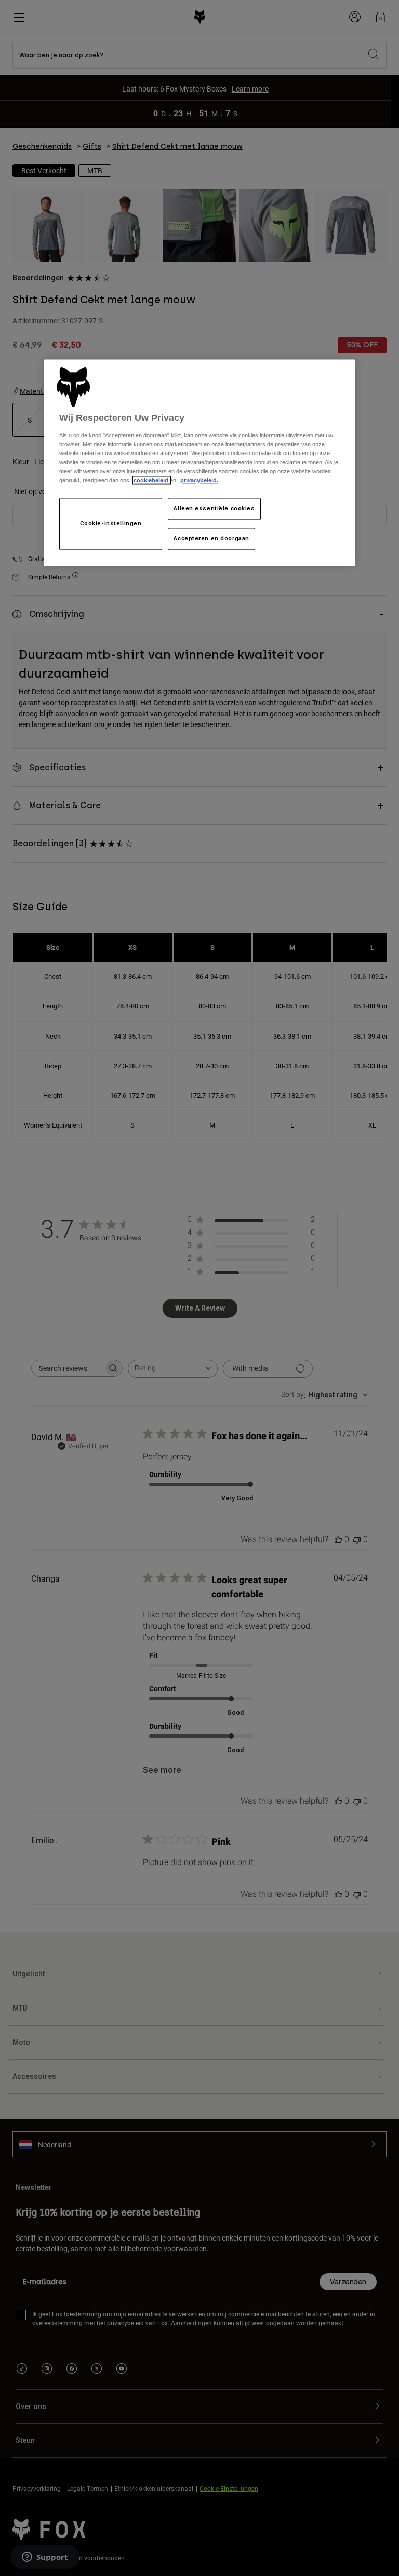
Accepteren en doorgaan (211, 538)
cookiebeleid (152, 480)
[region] (199, 463)
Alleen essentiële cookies (214, 508)
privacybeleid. (199, 480)
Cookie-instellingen (111, 523)
